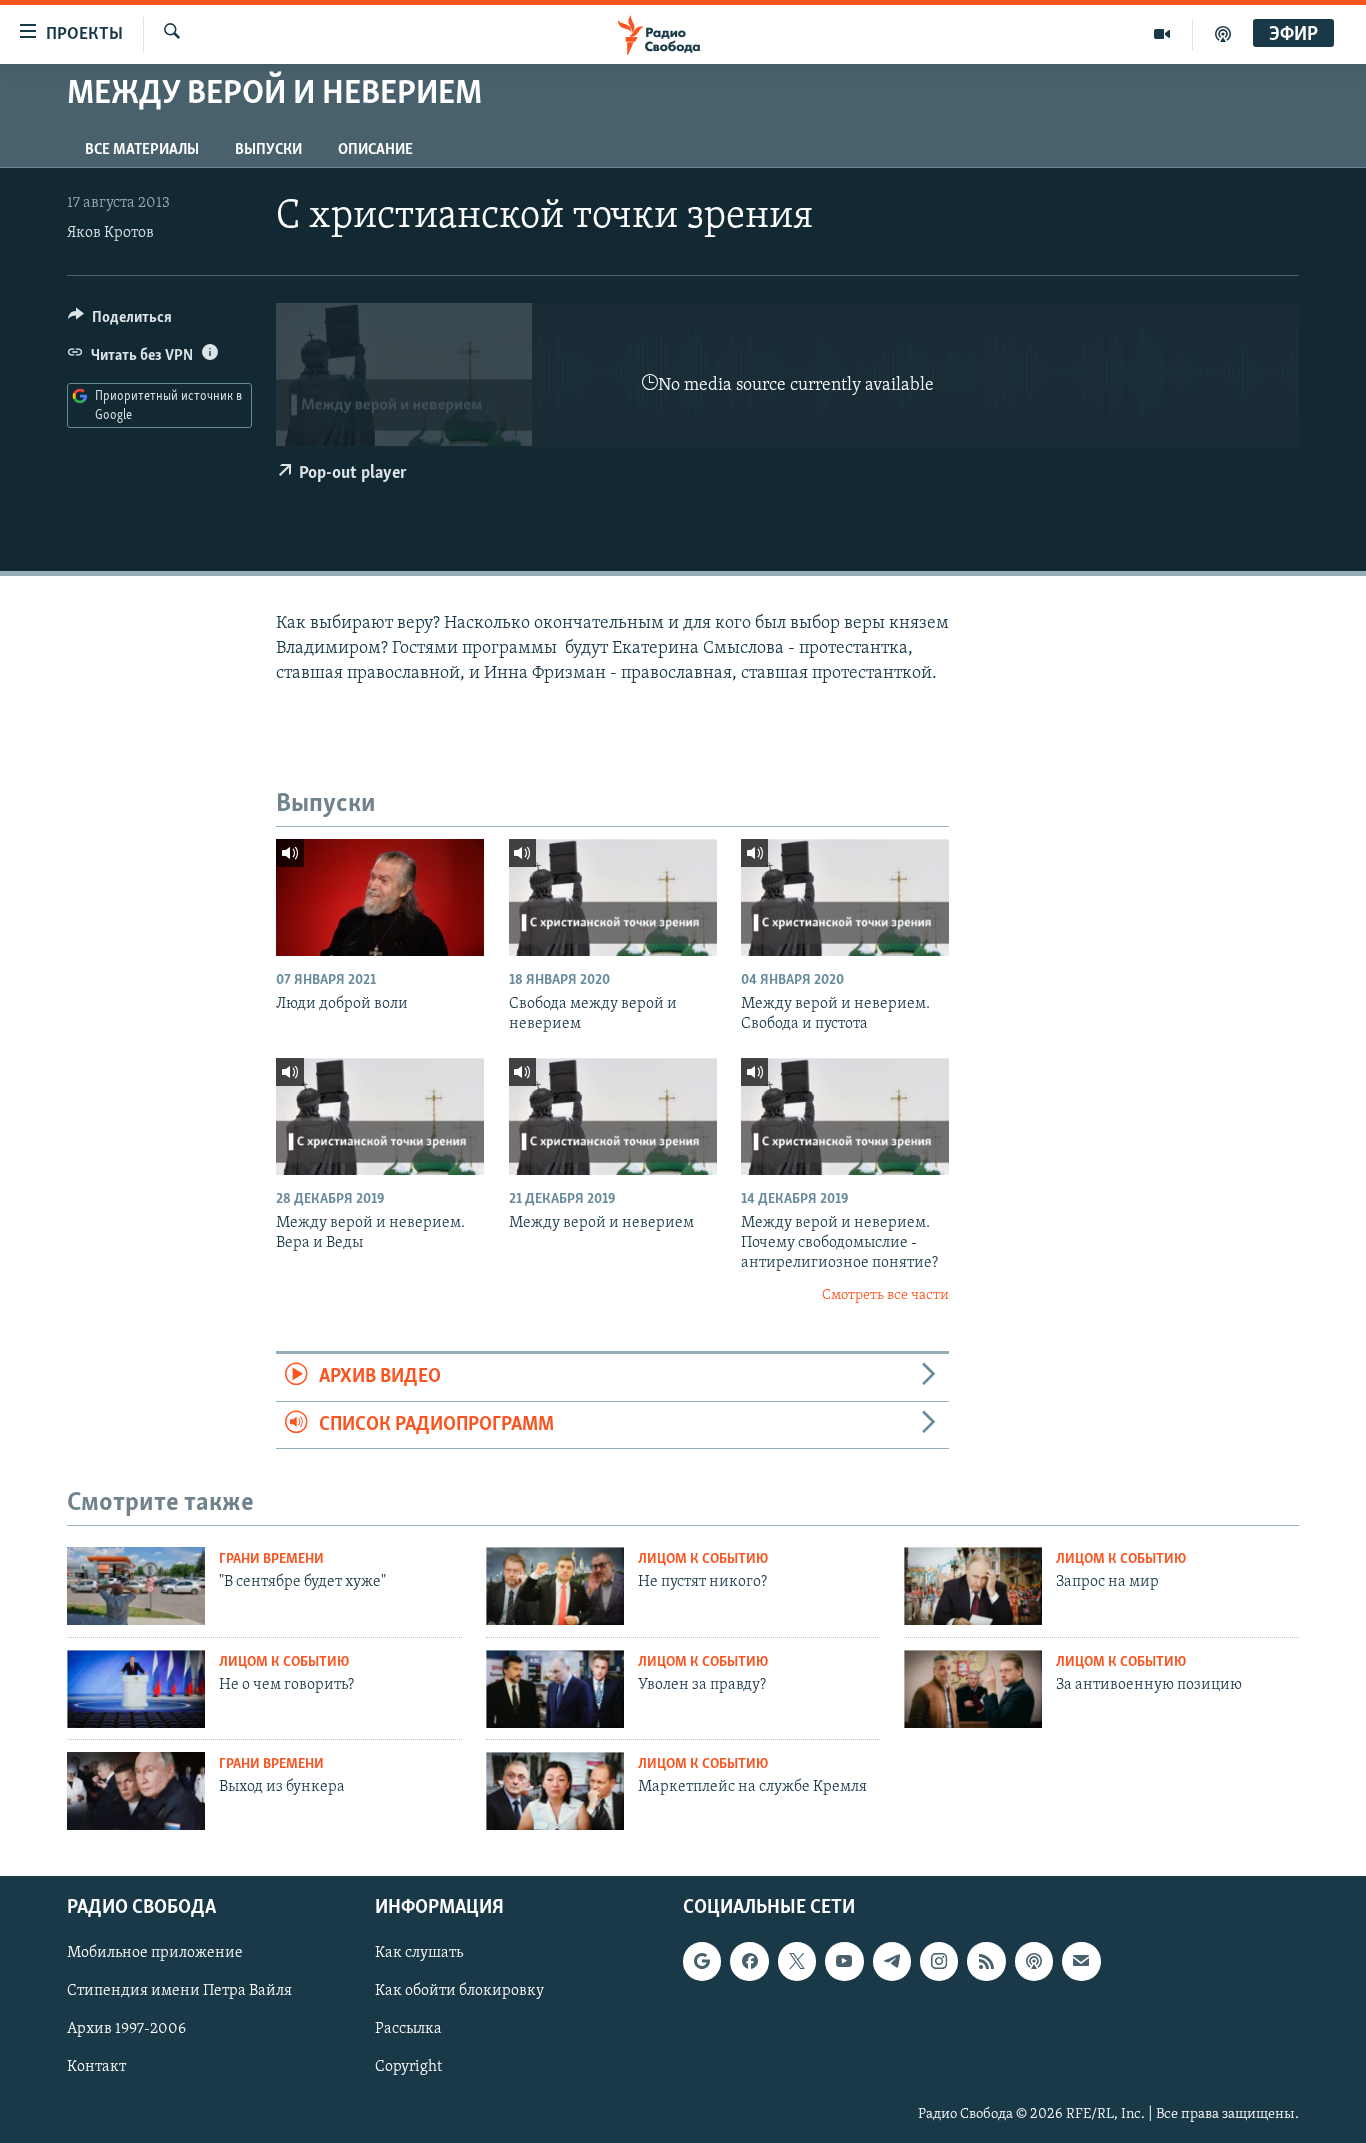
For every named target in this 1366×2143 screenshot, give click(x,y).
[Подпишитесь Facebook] (749, 1961)
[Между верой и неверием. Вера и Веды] (380, 1116)
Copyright (408, 2067)
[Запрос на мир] (973, 1586)
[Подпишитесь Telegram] (892, 1961)
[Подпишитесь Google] (702, 1961)
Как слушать (419, 1953)
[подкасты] (1223, 34)
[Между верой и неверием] (613, 1116)
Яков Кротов (110, 233)
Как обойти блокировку (459, 1991)
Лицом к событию (703, 1559)
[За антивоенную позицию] (973, 1689)
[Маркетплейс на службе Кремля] (555, 1791)
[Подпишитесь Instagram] (939, 1961)
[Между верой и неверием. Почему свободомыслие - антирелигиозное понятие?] (845, 1116)
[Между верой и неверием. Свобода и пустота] (845, 897)
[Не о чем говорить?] (136, 1689)
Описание (375, 150)
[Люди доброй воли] (380, 897)
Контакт (96, 2067)
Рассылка (408, 2029)
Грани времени (271, 1559)
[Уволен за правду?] (555, 1689)
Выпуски (268, 150)
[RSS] (986, 1961)
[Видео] (1162, 34)
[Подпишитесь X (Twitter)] (797, 1961)
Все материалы (142, 150)
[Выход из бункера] (136, 1791)
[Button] (120, 322)
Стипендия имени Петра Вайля (179, 1991)
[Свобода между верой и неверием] (613, 897)
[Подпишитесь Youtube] (844, 1961)
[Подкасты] (1034, 1961)
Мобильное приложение (155, 1953)
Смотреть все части (885, 1295)
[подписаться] (1081, 1961)
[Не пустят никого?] (555, 1586)
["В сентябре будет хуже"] (136, 1586)
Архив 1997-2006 (126, 2029)
